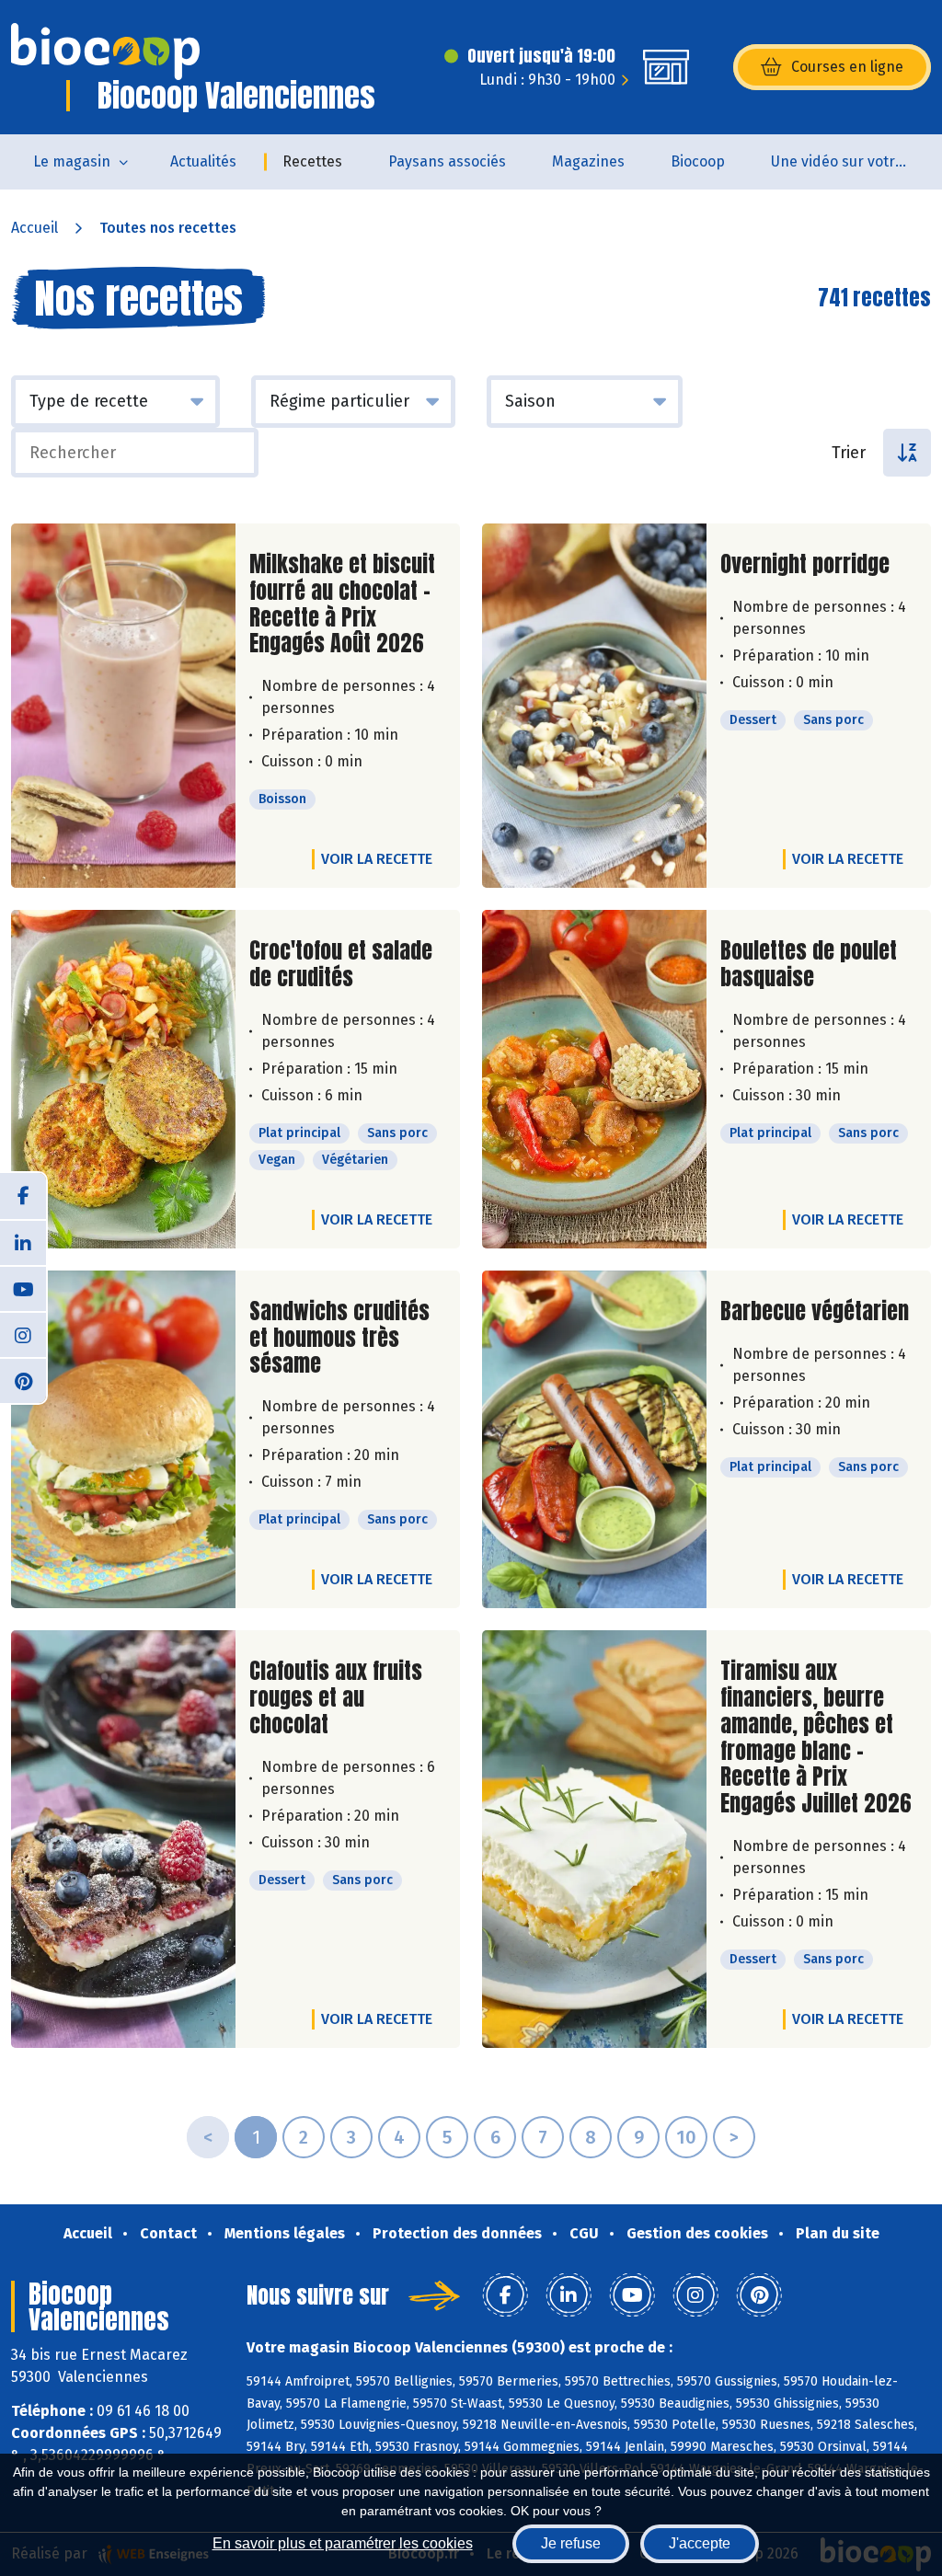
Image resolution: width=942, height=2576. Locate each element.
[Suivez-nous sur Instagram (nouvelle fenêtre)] (23, 1334)
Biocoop (698, 161)
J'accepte (700, 2543)
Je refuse (571, 2543)
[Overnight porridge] (594, 706)
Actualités (203, 161)
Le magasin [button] (72, 161)
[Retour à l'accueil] (105, 52)
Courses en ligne (847, 67)
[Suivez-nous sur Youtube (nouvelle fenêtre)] (23, 1288)
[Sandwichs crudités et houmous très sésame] (123, 1439)
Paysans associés (447, 161)
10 (686, 2137)
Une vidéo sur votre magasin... (851, 161)
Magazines (588, 161)
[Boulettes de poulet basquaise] (594, 1079)
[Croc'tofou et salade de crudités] (123, 1079)
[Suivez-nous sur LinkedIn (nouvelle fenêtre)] (23, 1242)
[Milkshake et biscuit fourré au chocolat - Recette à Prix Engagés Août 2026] (123, 706)
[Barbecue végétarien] (594, 1439)
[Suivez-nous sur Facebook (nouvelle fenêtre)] (23, 1196)
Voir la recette (377, 859)
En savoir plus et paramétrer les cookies (343, 2543)
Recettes (312, 161)
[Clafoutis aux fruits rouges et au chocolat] (123, 1839)
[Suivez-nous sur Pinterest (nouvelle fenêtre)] (23, 1380)
